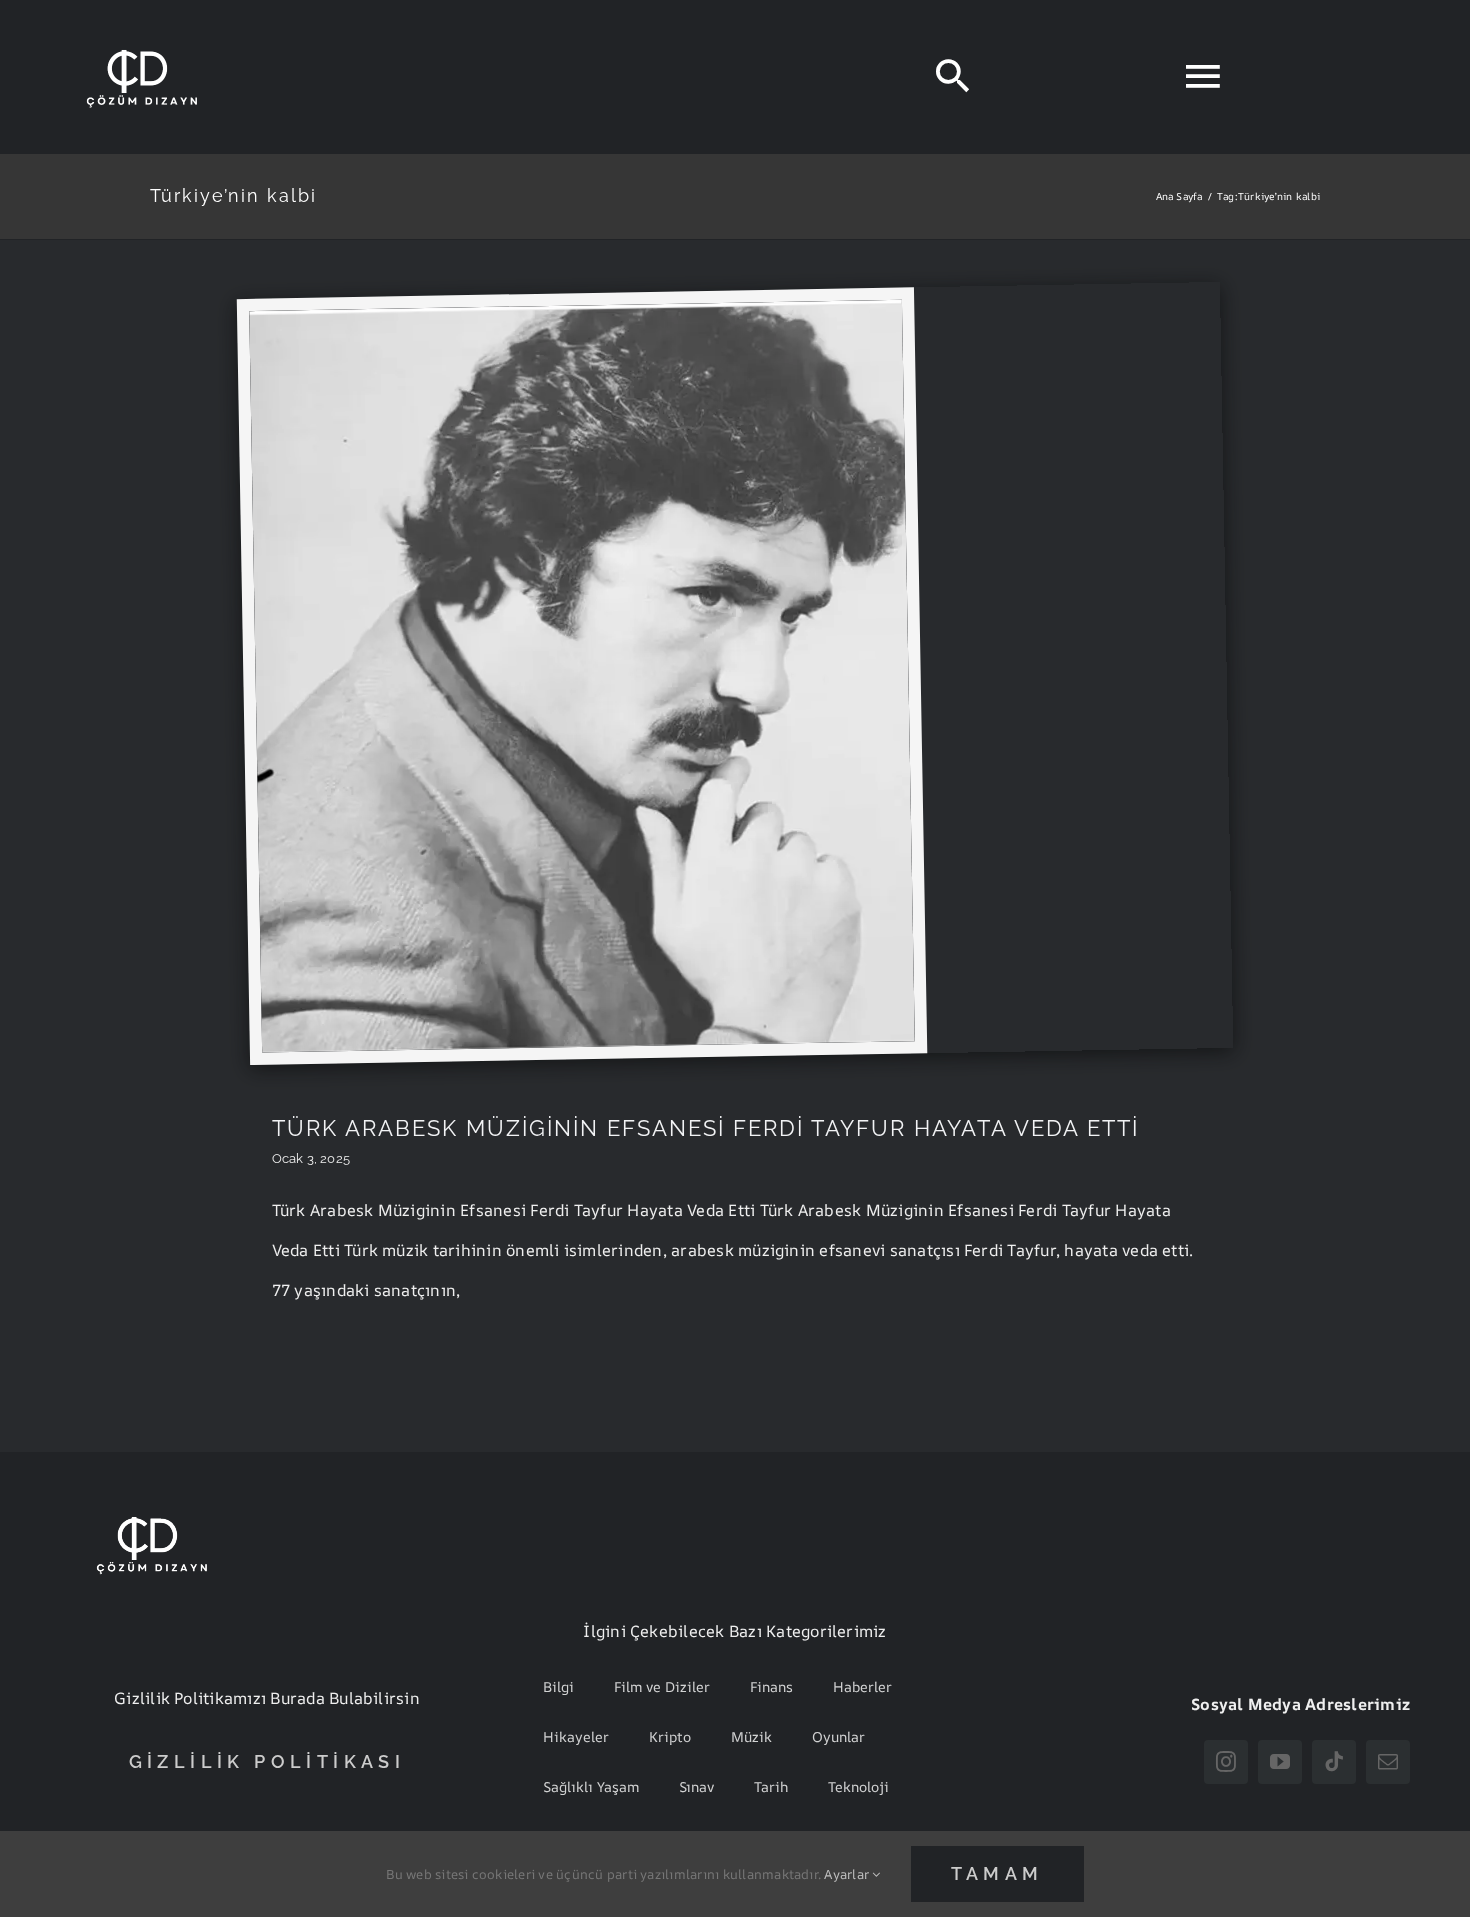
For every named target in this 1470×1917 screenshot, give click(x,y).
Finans (771, 1686)
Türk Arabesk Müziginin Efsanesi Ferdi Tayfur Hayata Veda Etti (705, 1128)
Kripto (670, 1736)
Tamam (997, 1873)
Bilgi (558, 1686)
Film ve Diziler (662, 1686)
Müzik (751, 1736)
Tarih (771, 1786)
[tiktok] (1334, 1762)
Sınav (696, 1786)
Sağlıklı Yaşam (591, 1786)
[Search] (952, 76)
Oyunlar (838, 1736)
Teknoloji (858, 1786)
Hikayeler (576, 1736)
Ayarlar (848, 1874)
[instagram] (1226, 1762)
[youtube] (1280, 1762)
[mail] (1388, 1762)
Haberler (862, 1686)
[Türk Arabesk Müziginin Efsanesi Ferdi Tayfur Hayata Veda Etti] (575, 314)
